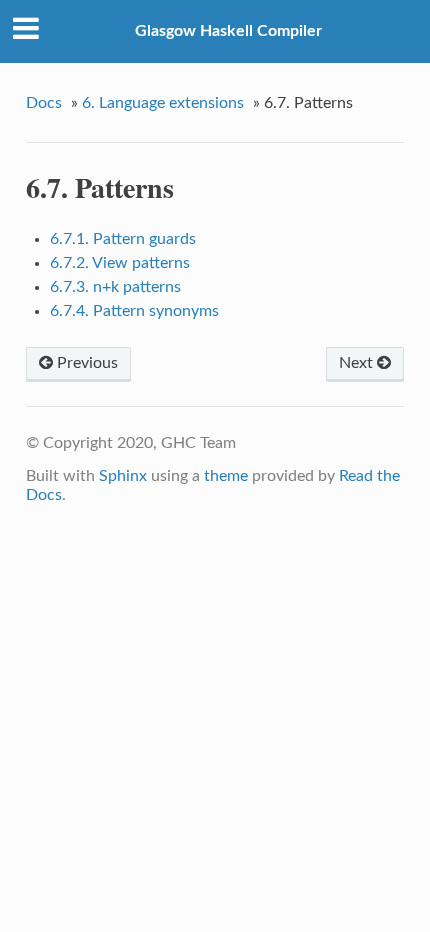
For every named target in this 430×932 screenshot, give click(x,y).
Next (358, 363)
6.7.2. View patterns (120, 263)
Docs (44, 103)
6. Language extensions (163, 103)
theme (226, 476)
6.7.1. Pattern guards (123, 239)
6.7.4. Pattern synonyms (134, 311)
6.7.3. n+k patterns (115, 287)
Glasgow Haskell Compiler (228, 31)
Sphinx (123, 476)
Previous (85, 363)
